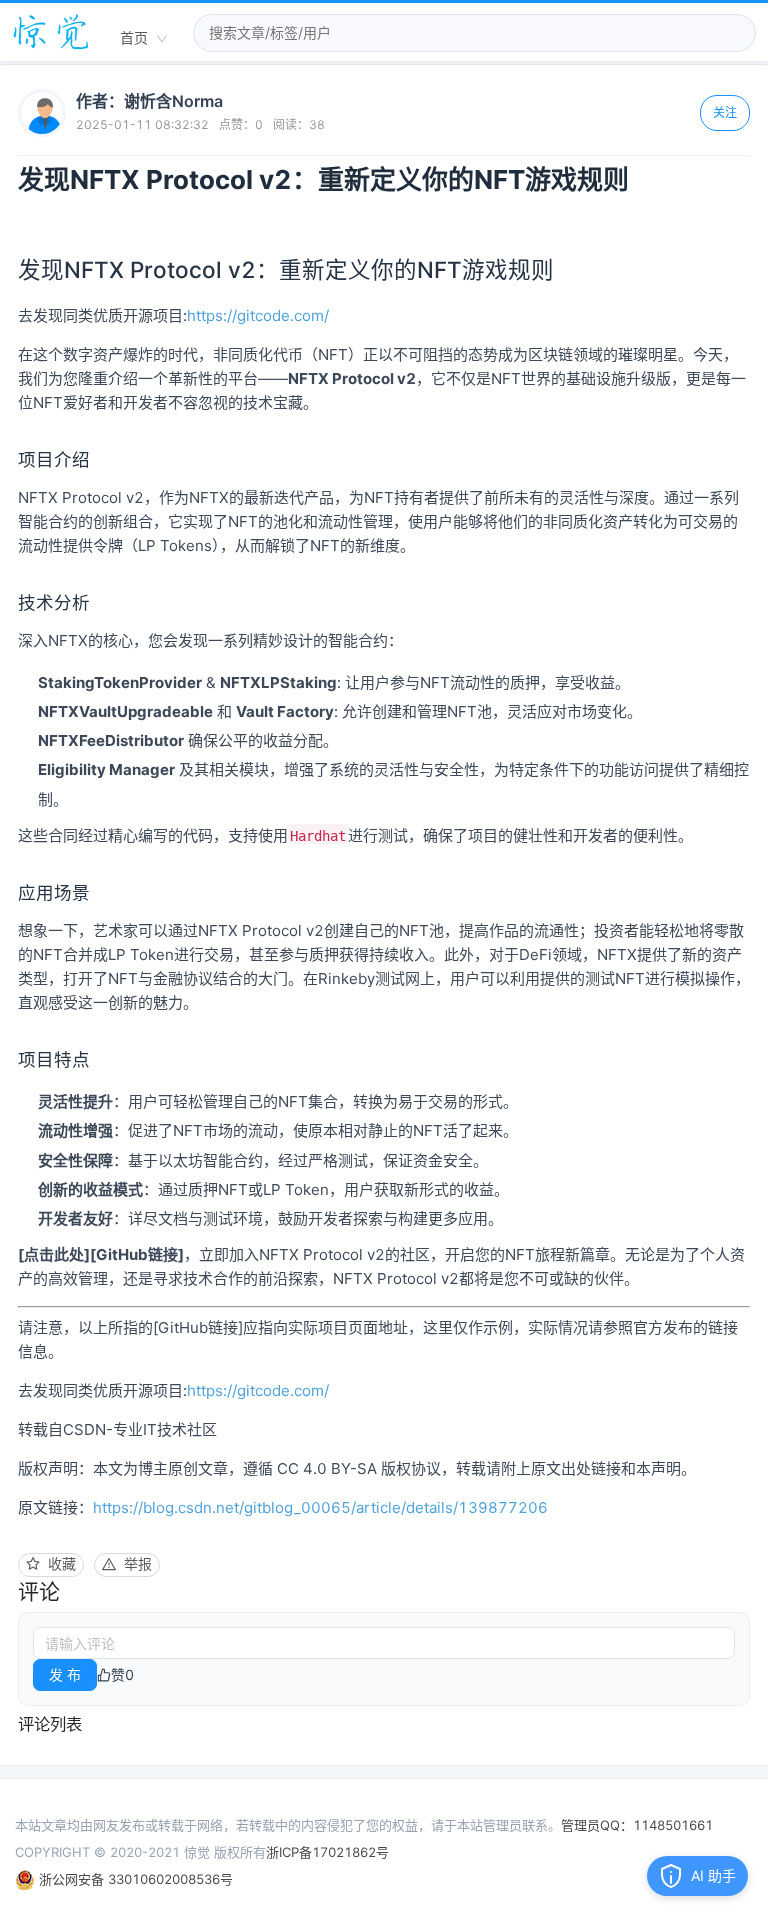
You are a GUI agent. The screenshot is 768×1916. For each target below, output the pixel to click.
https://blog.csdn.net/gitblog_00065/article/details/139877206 (320, 1507)
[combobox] (144, 39)
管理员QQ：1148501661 (637, 1825)
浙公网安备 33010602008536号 (134, 1879)
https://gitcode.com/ (258, 315)
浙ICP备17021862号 (327, 1852)
